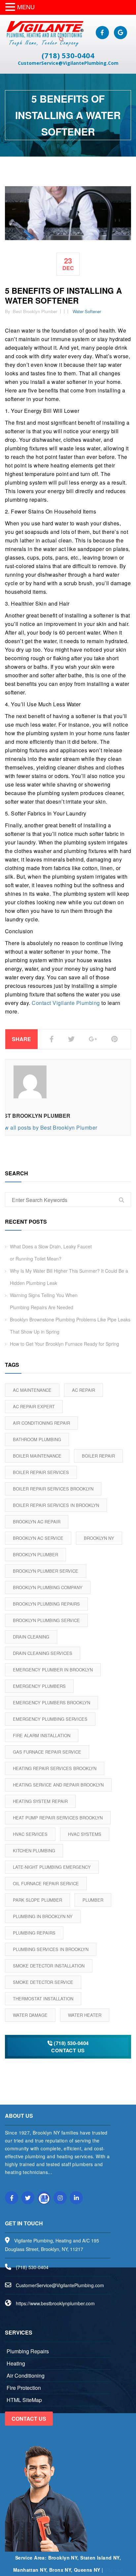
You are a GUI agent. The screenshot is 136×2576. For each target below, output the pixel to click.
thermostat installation (43, 1999)
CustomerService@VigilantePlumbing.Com (68, 63)
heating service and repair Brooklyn (58, 1785)
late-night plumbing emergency (52, 1867)
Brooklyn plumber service (46, 1571)
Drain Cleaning (31, 1637)
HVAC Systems (85, 1834)
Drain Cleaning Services (43, 1653)
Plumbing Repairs (34, 1933)
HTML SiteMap (24, 2400)
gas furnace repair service (47, 1752)
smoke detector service (43, 1982)
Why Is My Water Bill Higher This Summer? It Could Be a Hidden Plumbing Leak (69, 1277)
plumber (93, 1900)
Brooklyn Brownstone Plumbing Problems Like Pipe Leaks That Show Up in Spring (70, 1326)
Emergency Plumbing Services (50, 1719)
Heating (16, 2363)
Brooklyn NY (99, 1538)
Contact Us (29, 2419)
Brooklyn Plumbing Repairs (46, 1604)
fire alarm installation (42, 1735)
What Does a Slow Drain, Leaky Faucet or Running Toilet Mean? (51, 1252)
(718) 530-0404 (68, 55)
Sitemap (114, 2570)
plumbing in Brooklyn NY (43, 1916)
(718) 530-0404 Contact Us (70, 2047)
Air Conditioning (26, 2376)
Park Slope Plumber (37, 1900)
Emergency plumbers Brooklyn (51, 1702)
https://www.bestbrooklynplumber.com (55, 2303)
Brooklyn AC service (38, 1538)
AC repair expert (34, 1406)
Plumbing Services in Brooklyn (51, 1949)
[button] (11, 7)
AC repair (84, 1390)
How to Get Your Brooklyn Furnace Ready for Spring (65, 1344)
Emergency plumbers (39, 1686)
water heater (85, 2015)
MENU (26, 7)
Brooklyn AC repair (37, 1522)
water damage (30, 2015)
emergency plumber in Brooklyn (53, 1670)
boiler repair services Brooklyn (53, 1489)
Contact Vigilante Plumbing (66, 1003)
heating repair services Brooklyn (55, 1768)
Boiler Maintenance (37, 1456)
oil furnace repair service (46, 1883)
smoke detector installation (49, 1966)
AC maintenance (32, 1390)
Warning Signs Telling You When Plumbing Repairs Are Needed (44, 1301)
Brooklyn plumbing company (48, 1587)
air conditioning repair (41, 1423)
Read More (17, 2184)
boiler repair (98, 1456)
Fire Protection (24, 2388)
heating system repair (40, 1801)
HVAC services (30, 1834)
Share (21, 1039)
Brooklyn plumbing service (46, 1620)
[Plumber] (44, 33)
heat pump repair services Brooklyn (58, 1818)
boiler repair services (41, 1472)
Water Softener (87, 311)
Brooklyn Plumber (35, 1554)
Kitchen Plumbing (34, 1851)
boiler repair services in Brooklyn (56, 1505)
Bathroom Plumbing (37, 1439)
